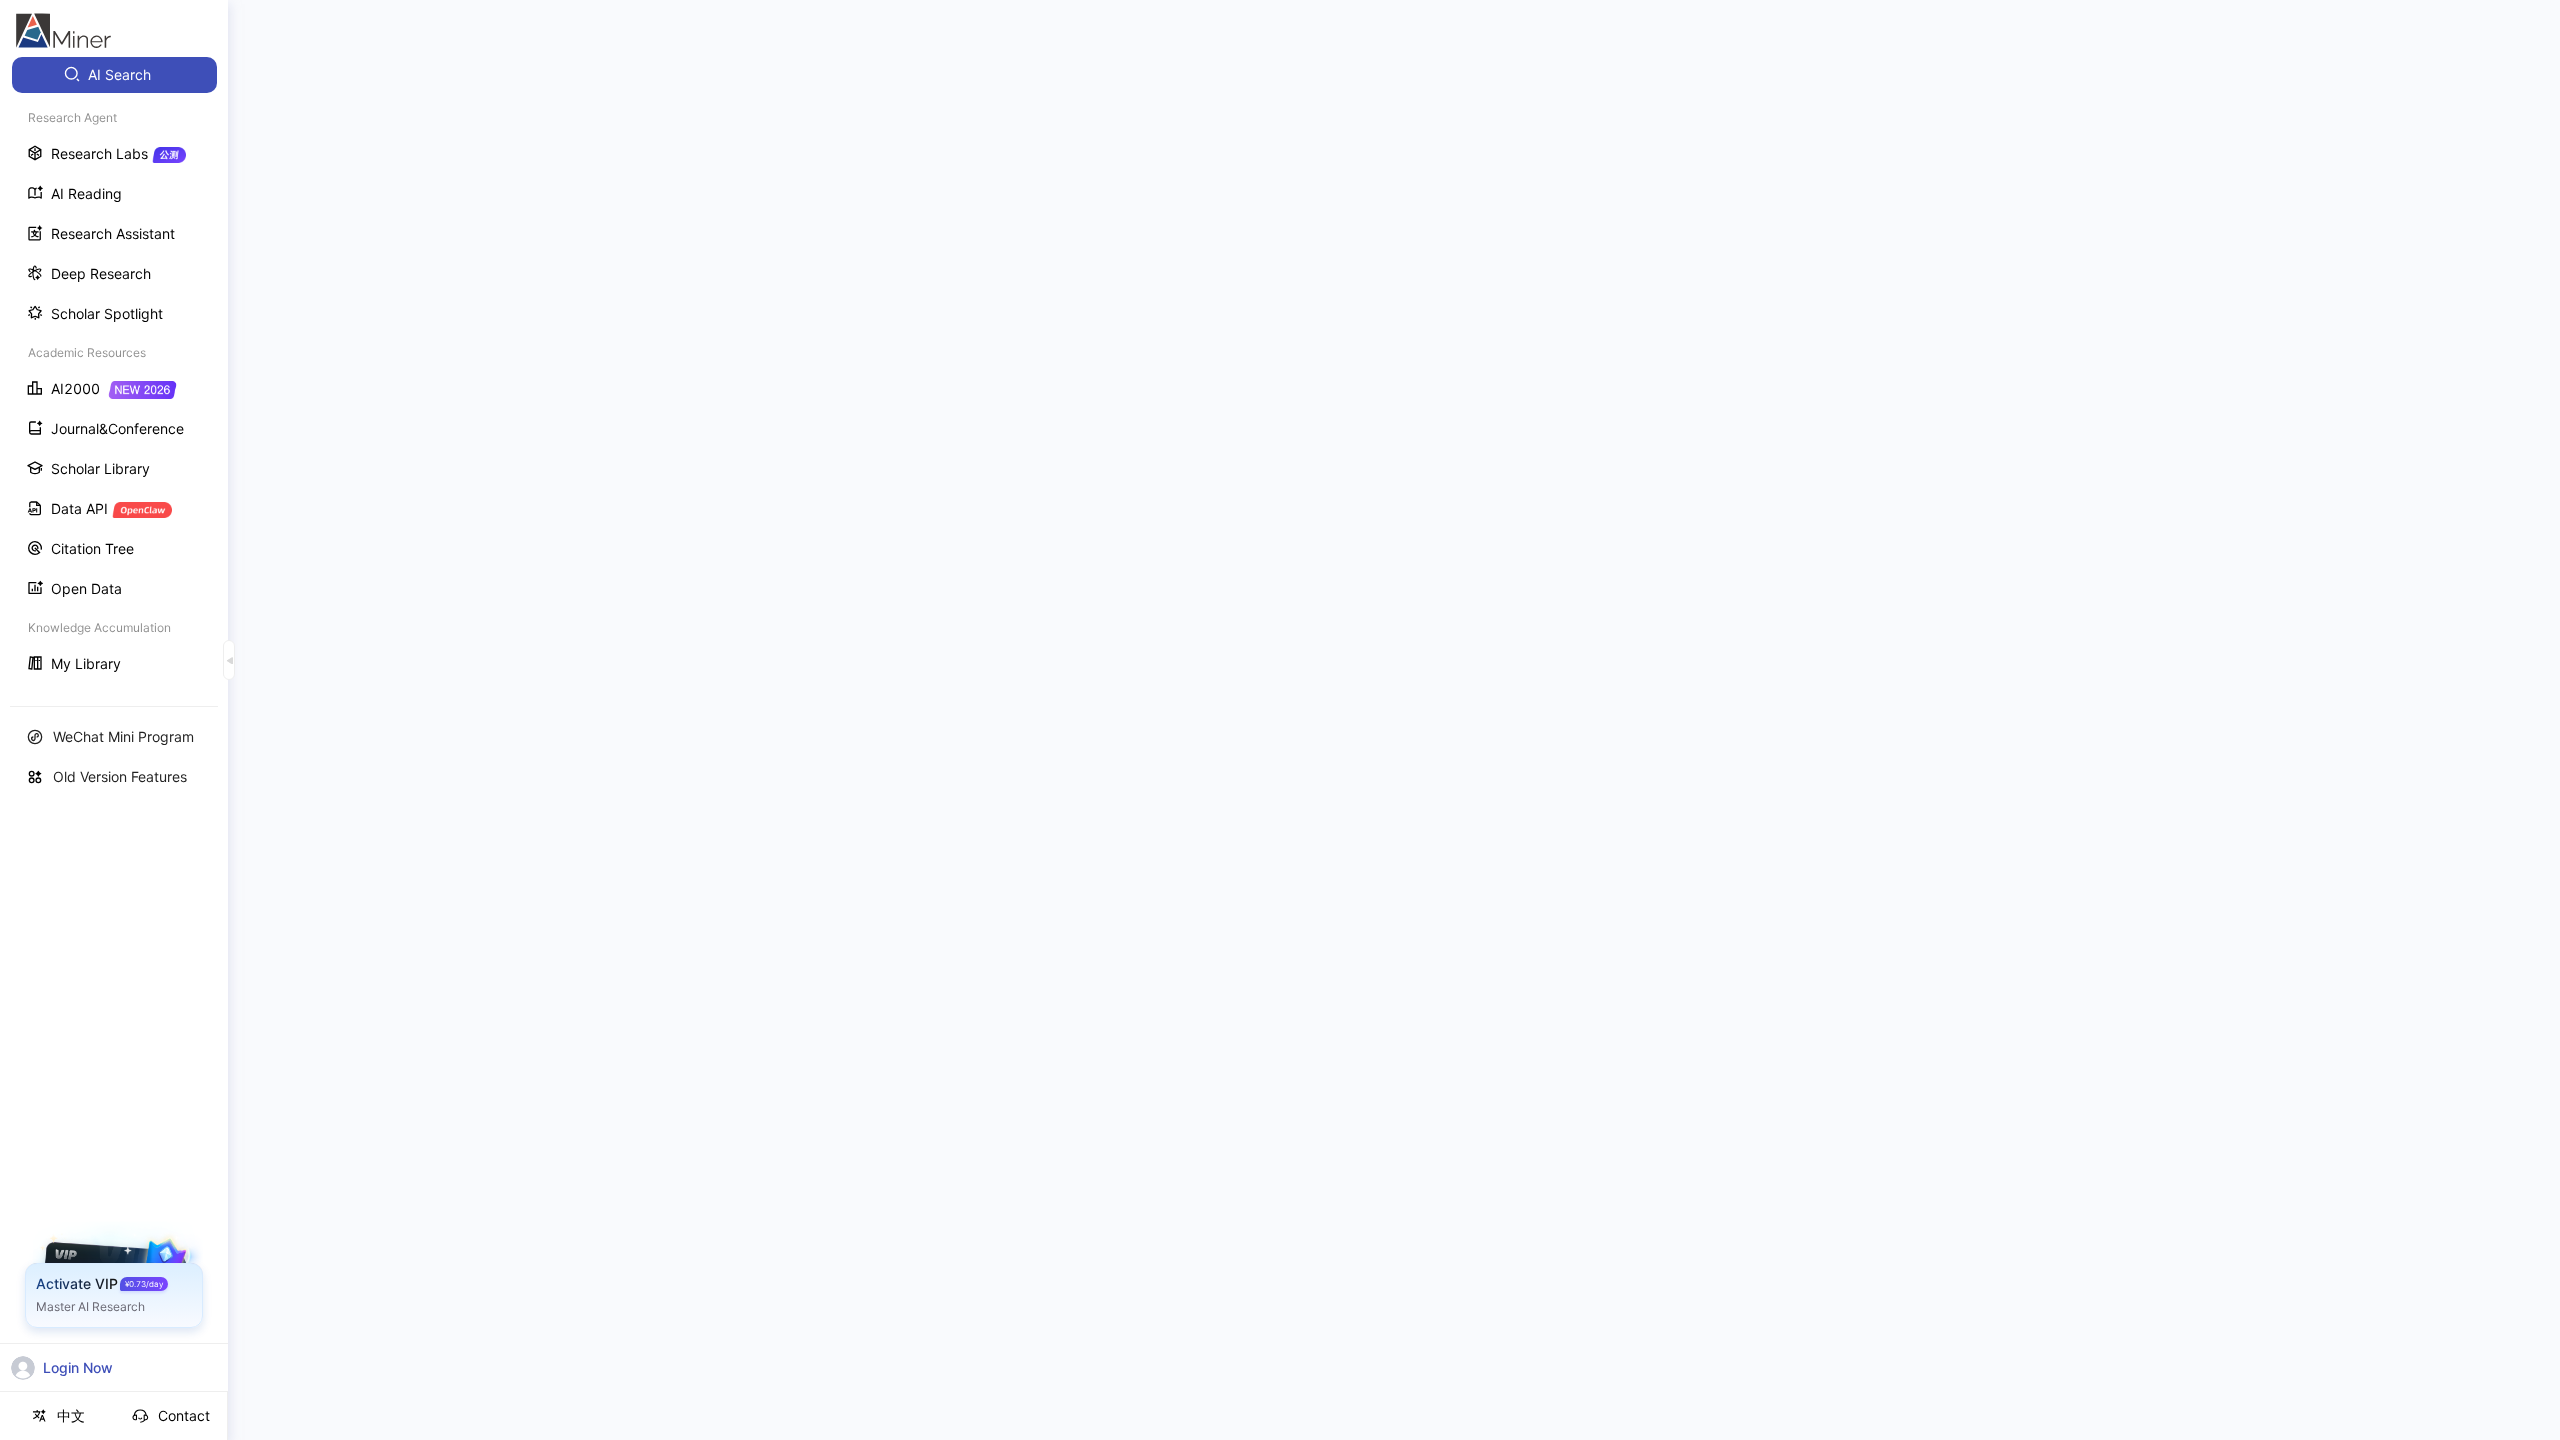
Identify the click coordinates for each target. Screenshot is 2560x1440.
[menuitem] (114, 75)
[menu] (114, 371)
